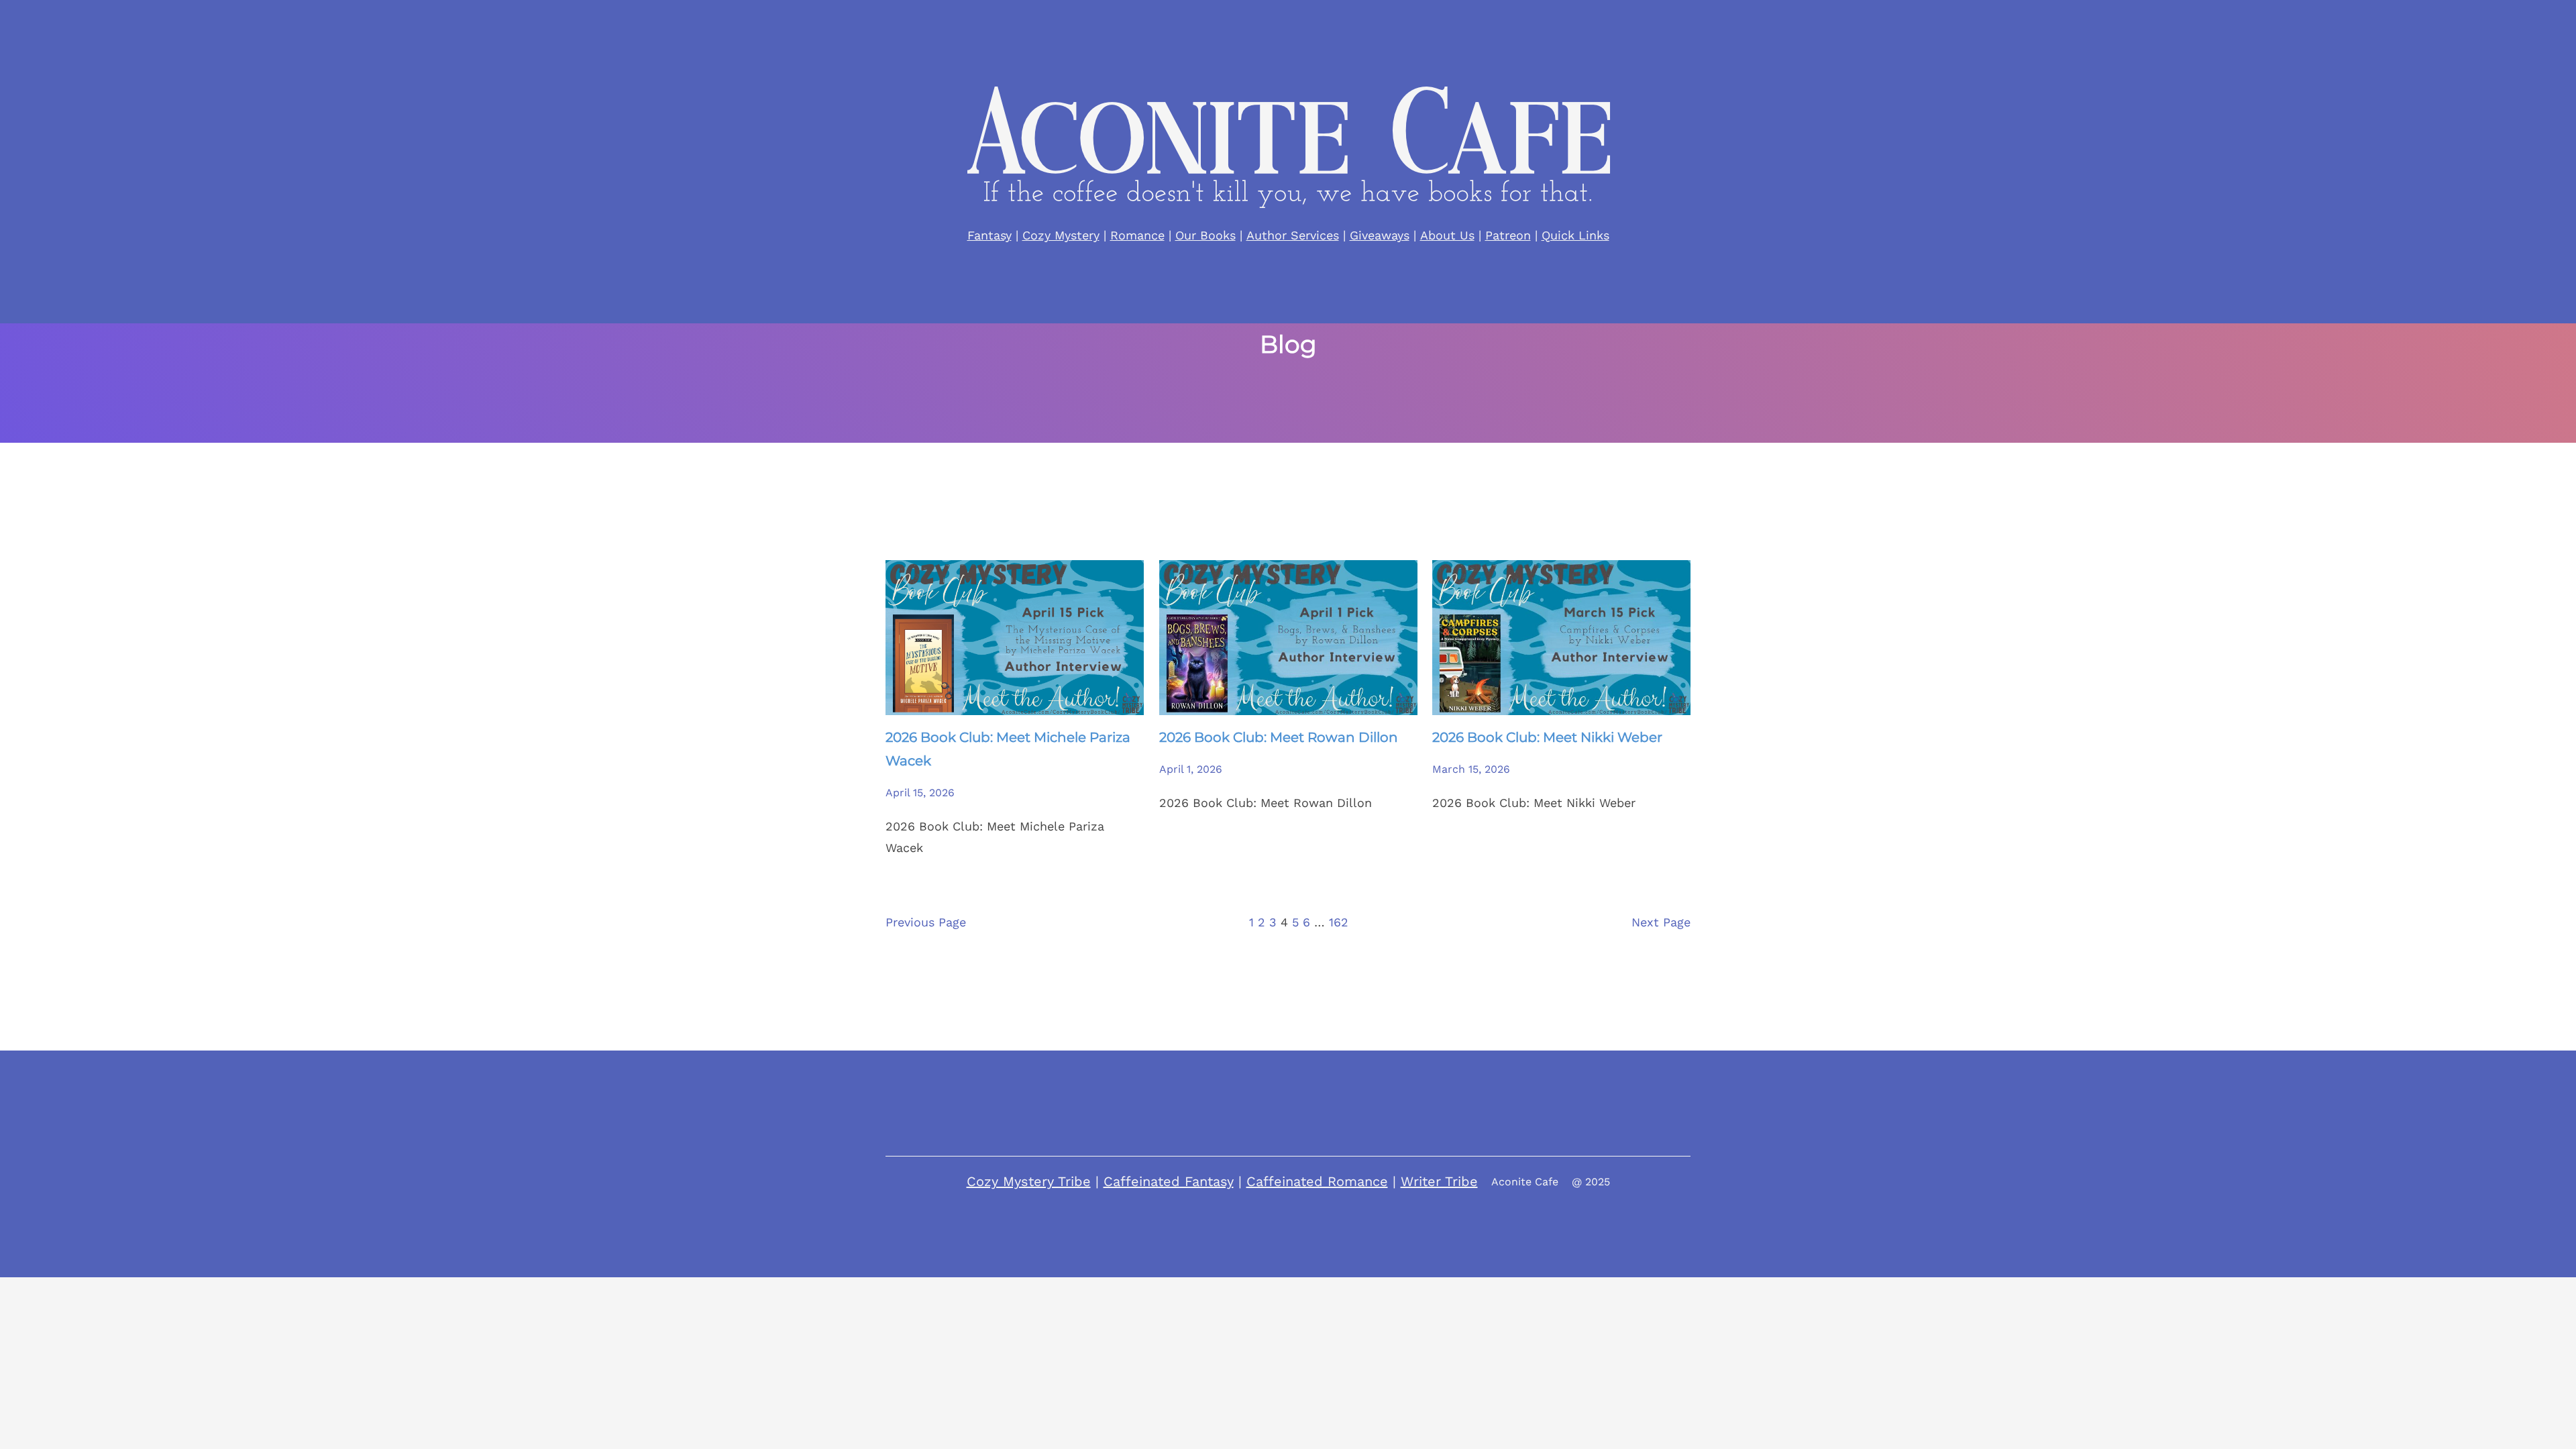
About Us (1447, 235)
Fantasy (989, 235)
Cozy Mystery (1061, 235)
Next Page (1661, 922)
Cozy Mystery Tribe (1029, 1181)
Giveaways (1380, 235)
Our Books (1205, 235)
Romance (1137, 235)
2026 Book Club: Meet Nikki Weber (1547, 737)
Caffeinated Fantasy (1169, 1181)
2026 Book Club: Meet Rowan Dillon (1279, 737)
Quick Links (1575, 235)
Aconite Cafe (1525, 1182)
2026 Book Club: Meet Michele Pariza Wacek (1008, 749)
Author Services (1293, 235)
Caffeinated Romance (1317, 1181)
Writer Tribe (1439, 1181)
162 (1339, 922)
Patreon (1508, 235)
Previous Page (926, 922)
